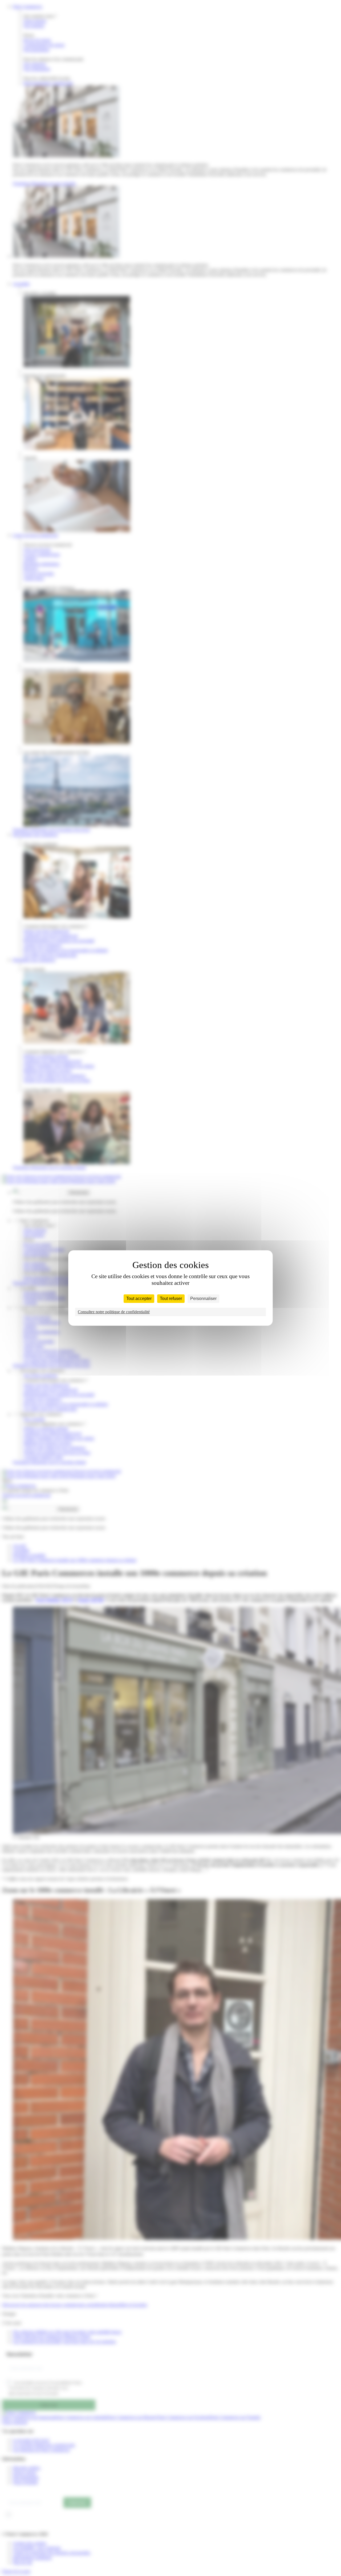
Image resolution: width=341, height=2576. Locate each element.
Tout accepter (139, 1299)
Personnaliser (203, 1299)
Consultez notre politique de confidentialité (114, 1312)
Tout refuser (171, 1299)
